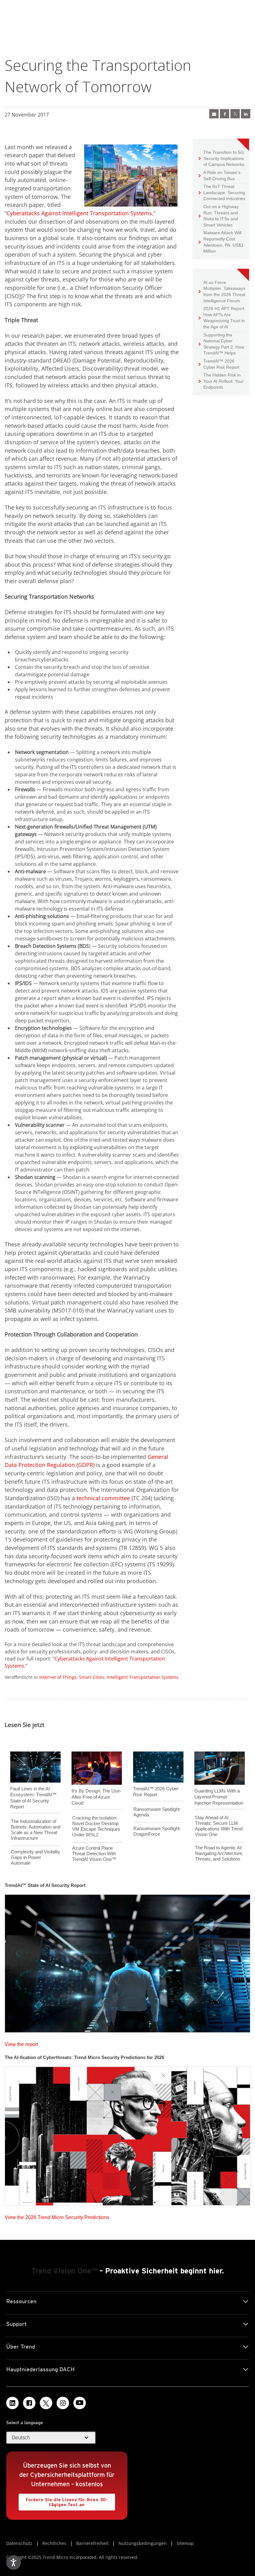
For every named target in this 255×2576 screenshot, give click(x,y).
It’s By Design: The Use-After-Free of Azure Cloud (96, 1797)
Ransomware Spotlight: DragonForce (157, 1831)
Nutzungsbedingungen (143, 2543)
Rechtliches (54, 2543)
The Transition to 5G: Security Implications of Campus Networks (222, 158)
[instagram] (63, 2403)
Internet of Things (58, 1677)
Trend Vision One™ (64, 2271)
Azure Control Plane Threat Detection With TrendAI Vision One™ (94, 1854)
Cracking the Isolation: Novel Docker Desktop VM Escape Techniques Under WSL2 (96, 1826)
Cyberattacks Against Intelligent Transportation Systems (79, 213)
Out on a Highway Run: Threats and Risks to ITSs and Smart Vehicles (219, 216)
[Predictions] (127, 2134)
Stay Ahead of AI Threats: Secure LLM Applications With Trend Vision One (219, 1826)
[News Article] (214, 114)
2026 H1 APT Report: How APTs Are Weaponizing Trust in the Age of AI (222, 317)
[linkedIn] (246, 114)
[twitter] (235, 114)
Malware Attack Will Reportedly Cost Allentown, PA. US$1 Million (221, 242)
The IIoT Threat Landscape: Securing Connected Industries (222, 192)
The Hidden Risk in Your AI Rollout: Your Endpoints (221, 381)
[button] (51, 2438)
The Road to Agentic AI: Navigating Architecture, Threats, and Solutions (219, 1853)
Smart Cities (92, 1677)
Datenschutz (19, 2543)
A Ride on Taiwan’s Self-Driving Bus (220, 175)
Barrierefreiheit (92, 2543)
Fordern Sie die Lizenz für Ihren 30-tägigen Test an (63, 2500)
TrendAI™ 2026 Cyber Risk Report (221, 364)
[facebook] (225, 114)
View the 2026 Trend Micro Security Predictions (57, 2216)
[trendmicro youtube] (80, 2403)
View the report (21, 2043)
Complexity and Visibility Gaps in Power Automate (36, 1857)
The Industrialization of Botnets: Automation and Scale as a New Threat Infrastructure (36, 1830)
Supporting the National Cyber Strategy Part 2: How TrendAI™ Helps (221, 344)
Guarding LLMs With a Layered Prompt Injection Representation (219, 1797)
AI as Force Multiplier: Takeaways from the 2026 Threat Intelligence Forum (222, 291)
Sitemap (185, 2543)
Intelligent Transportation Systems (143, 1677)
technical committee (103, 1498)
